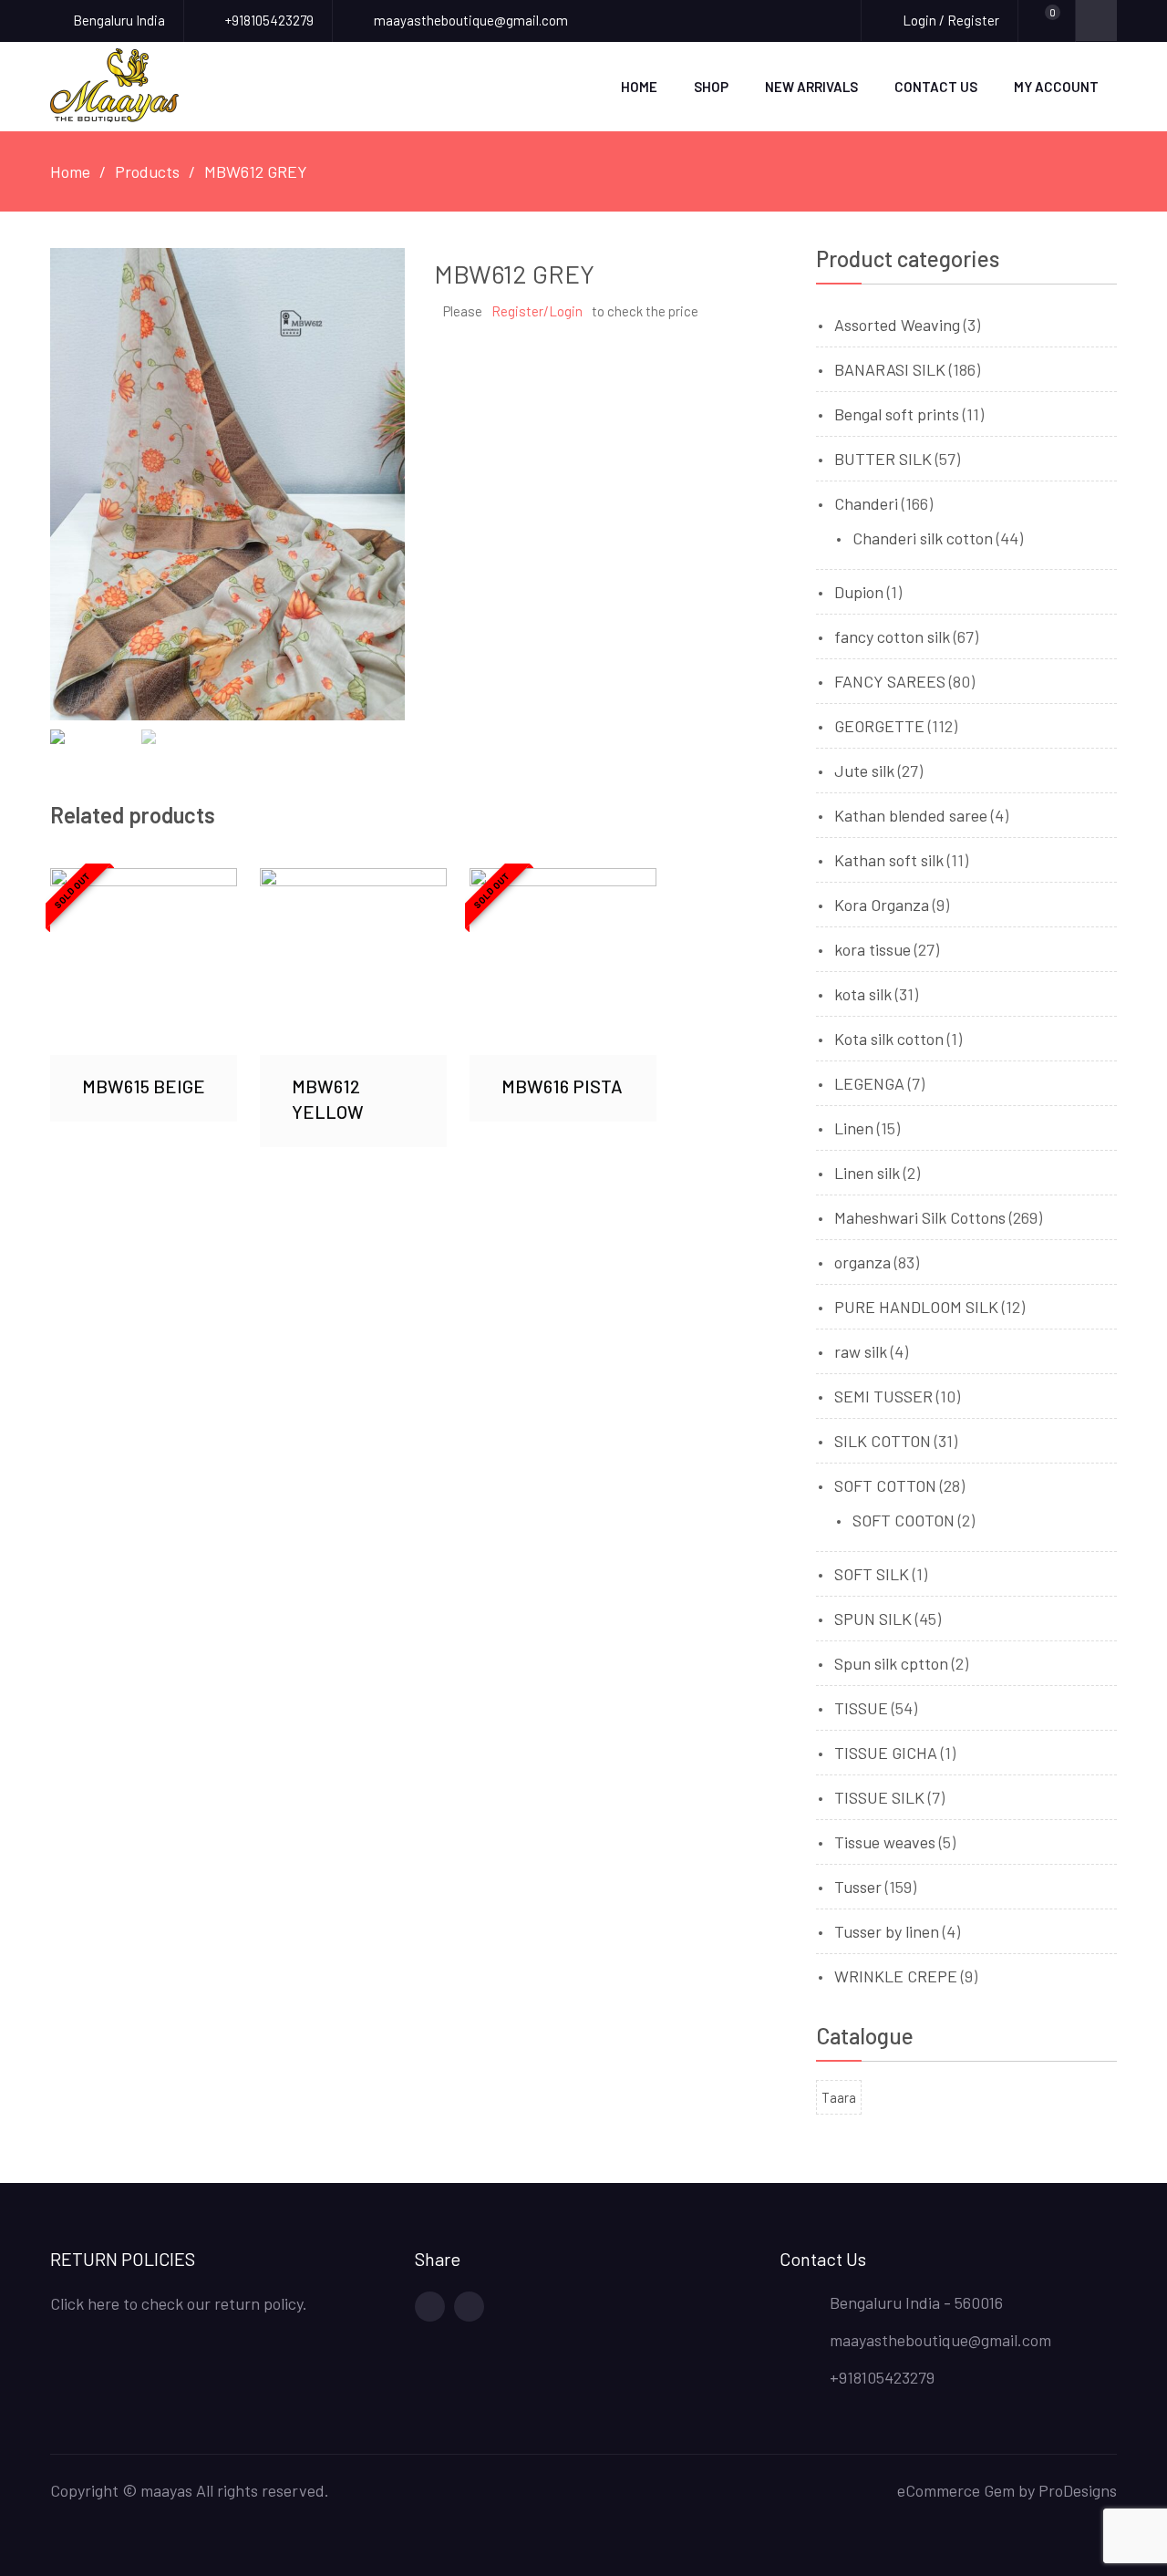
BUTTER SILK (883, 459)
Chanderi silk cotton (923, 538)
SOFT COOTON (904, 1520)
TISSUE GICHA (886, 1753)
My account (1056, 87)
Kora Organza (882, 905)
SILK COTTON (883, 1441)
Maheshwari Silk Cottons (920, 1217)
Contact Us (936, 87)
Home (639, 87)
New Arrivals (811, 87)
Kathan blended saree (911, 815)
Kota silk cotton (889, 1039)
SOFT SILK (872, 1574)
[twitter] (469, 2307)
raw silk (861, 1351)
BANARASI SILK (890, 369)
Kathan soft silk (889, 860)
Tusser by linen (887, 1931)
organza (862, 1262)
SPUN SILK (873, 1619)
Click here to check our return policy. (179, 2303)
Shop (711, 87)
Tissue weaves (885, 1842)
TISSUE (861, 1708)
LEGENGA (869, 1083)
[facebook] (430, 2307)
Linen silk (867, 1173)
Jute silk (864, 771)
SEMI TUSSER (883, 1396)
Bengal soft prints (897, 414)
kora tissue (873, 949)
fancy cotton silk (892, 636)
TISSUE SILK (879, 1797)
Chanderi (866, 503)
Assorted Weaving (897, 325)
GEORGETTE (879, 726)
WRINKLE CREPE (896, 1976)
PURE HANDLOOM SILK (916, 1307)
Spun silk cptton (891, 1663)
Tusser (858, 1887)
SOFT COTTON (885, 1485)
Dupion (859, 592)
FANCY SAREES (890, 681)
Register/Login (537, 311)
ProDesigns (1078, 2490)
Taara (839, 2097)
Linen (854, 1128)
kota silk (863, 994)
